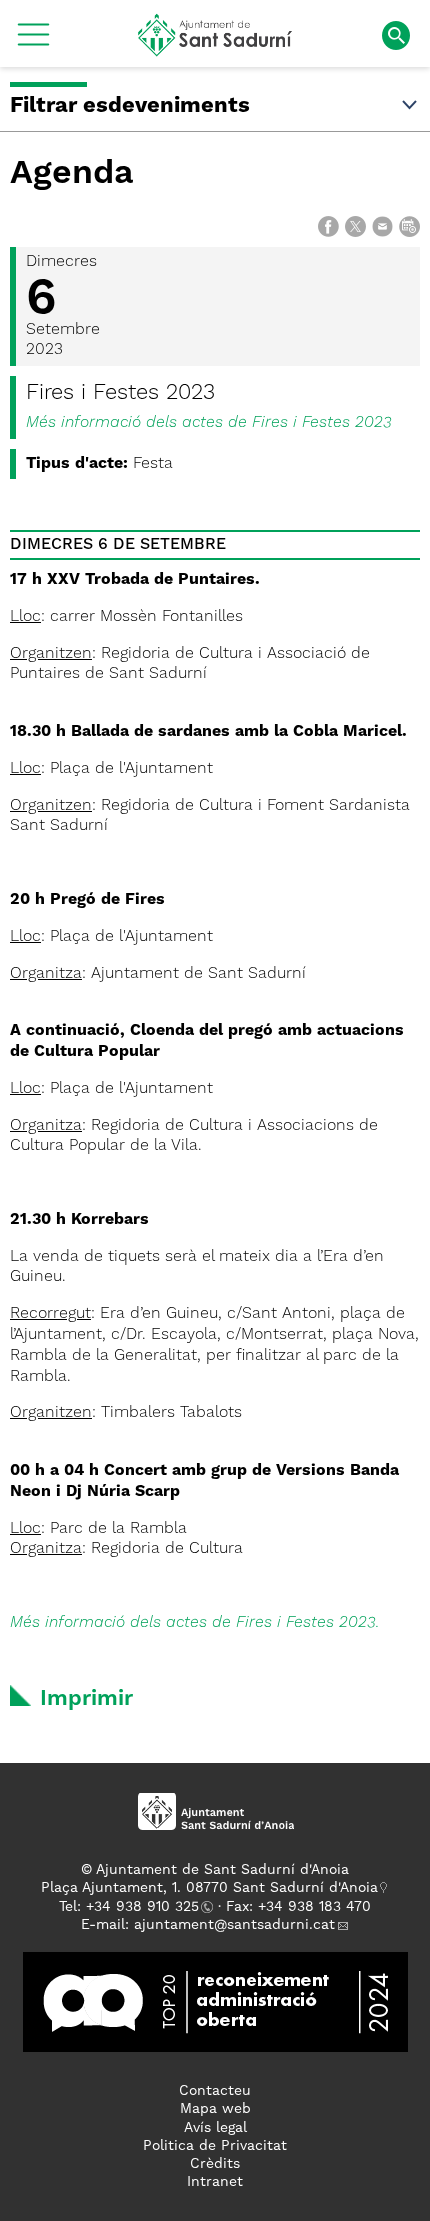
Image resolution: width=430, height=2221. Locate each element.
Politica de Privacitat (215, 2146)
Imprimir (86, 1699)
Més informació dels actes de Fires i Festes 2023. (194, 1623)
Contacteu (215, 2091)
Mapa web (215, 2109)
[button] (33, 42)
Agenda (72, 174)
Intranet (215, 2182)
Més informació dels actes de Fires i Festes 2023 (209, 423)
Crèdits (215, 2164)
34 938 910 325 (146, 1907)
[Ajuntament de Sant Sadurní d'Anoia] (215, 49)
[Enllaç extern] (215, 2002)
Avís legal (215, 2128)
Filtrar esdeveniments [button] (130, 106)
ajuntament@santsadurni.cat (234, 1925)
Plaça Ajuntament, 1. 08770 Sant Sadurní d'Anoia (209, 1888)
